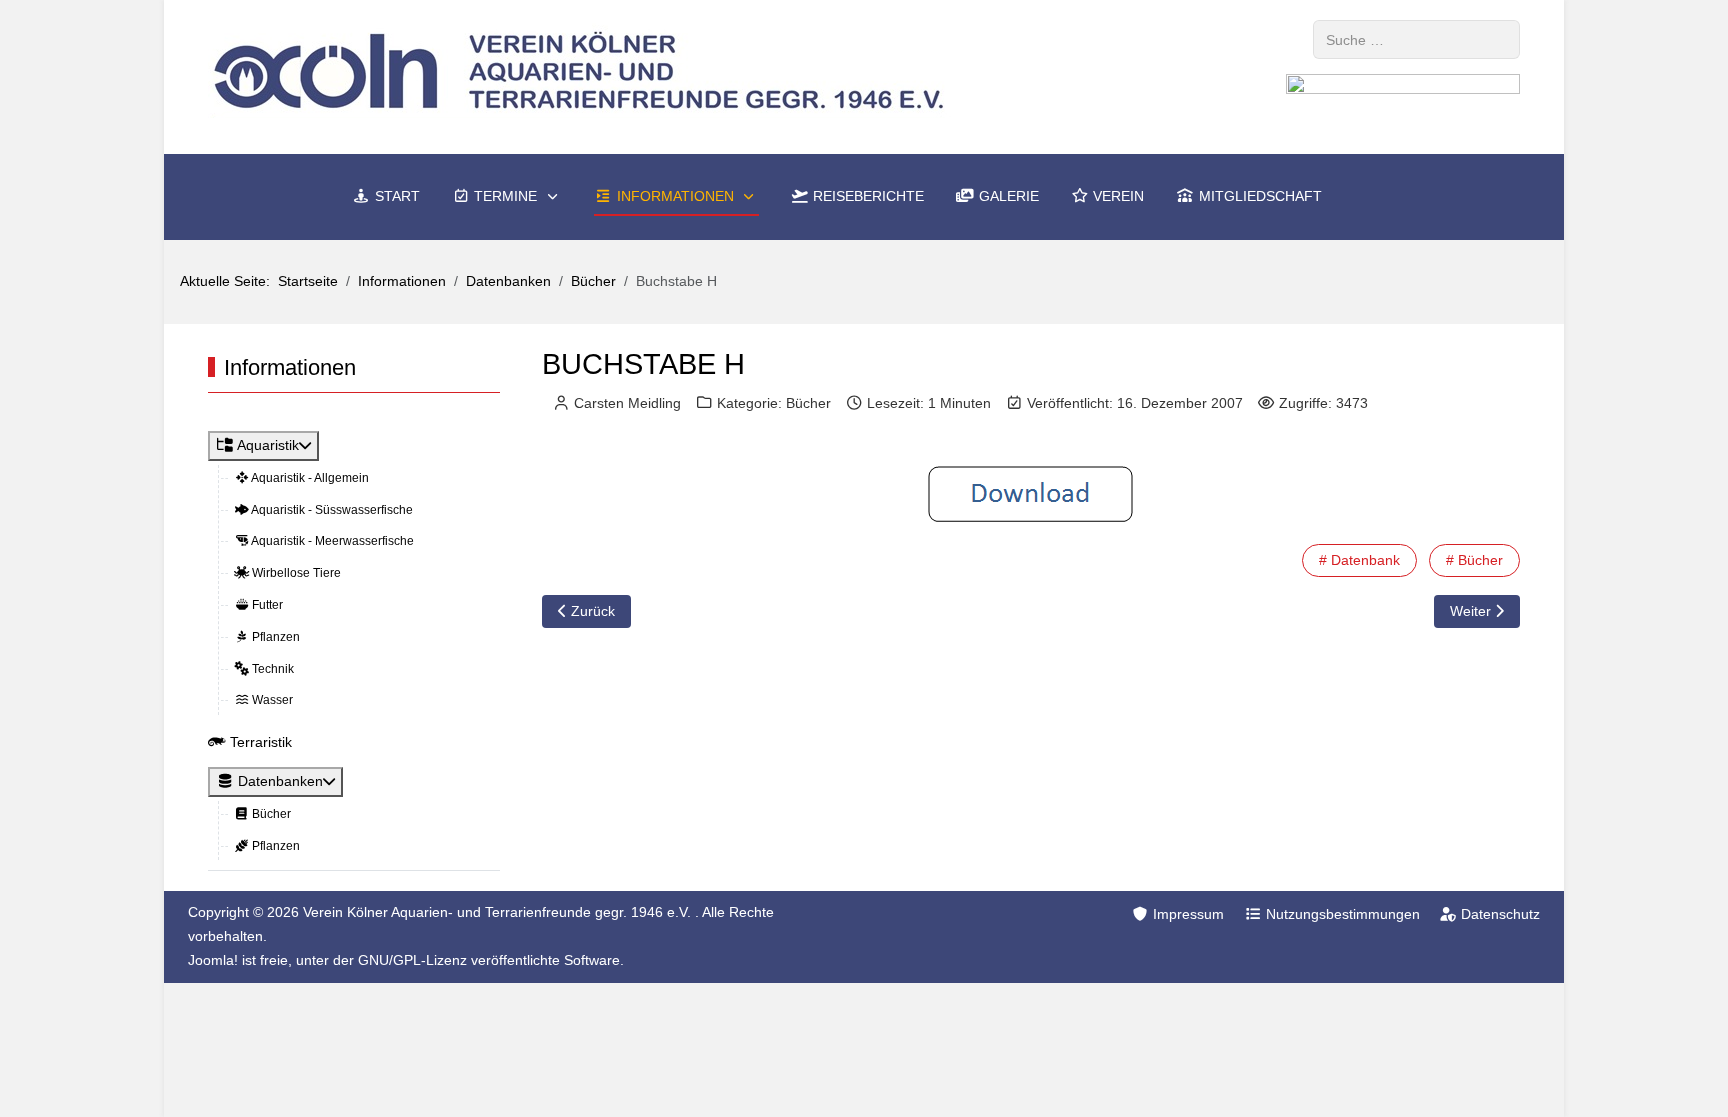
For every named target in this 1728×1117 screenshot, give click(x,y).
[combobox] (1416, 39)
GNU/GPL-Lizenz (412, 960)
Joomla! (213, 960)
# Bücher (1474, 560)
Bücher (808, 403)
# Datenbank (1359, 560)
